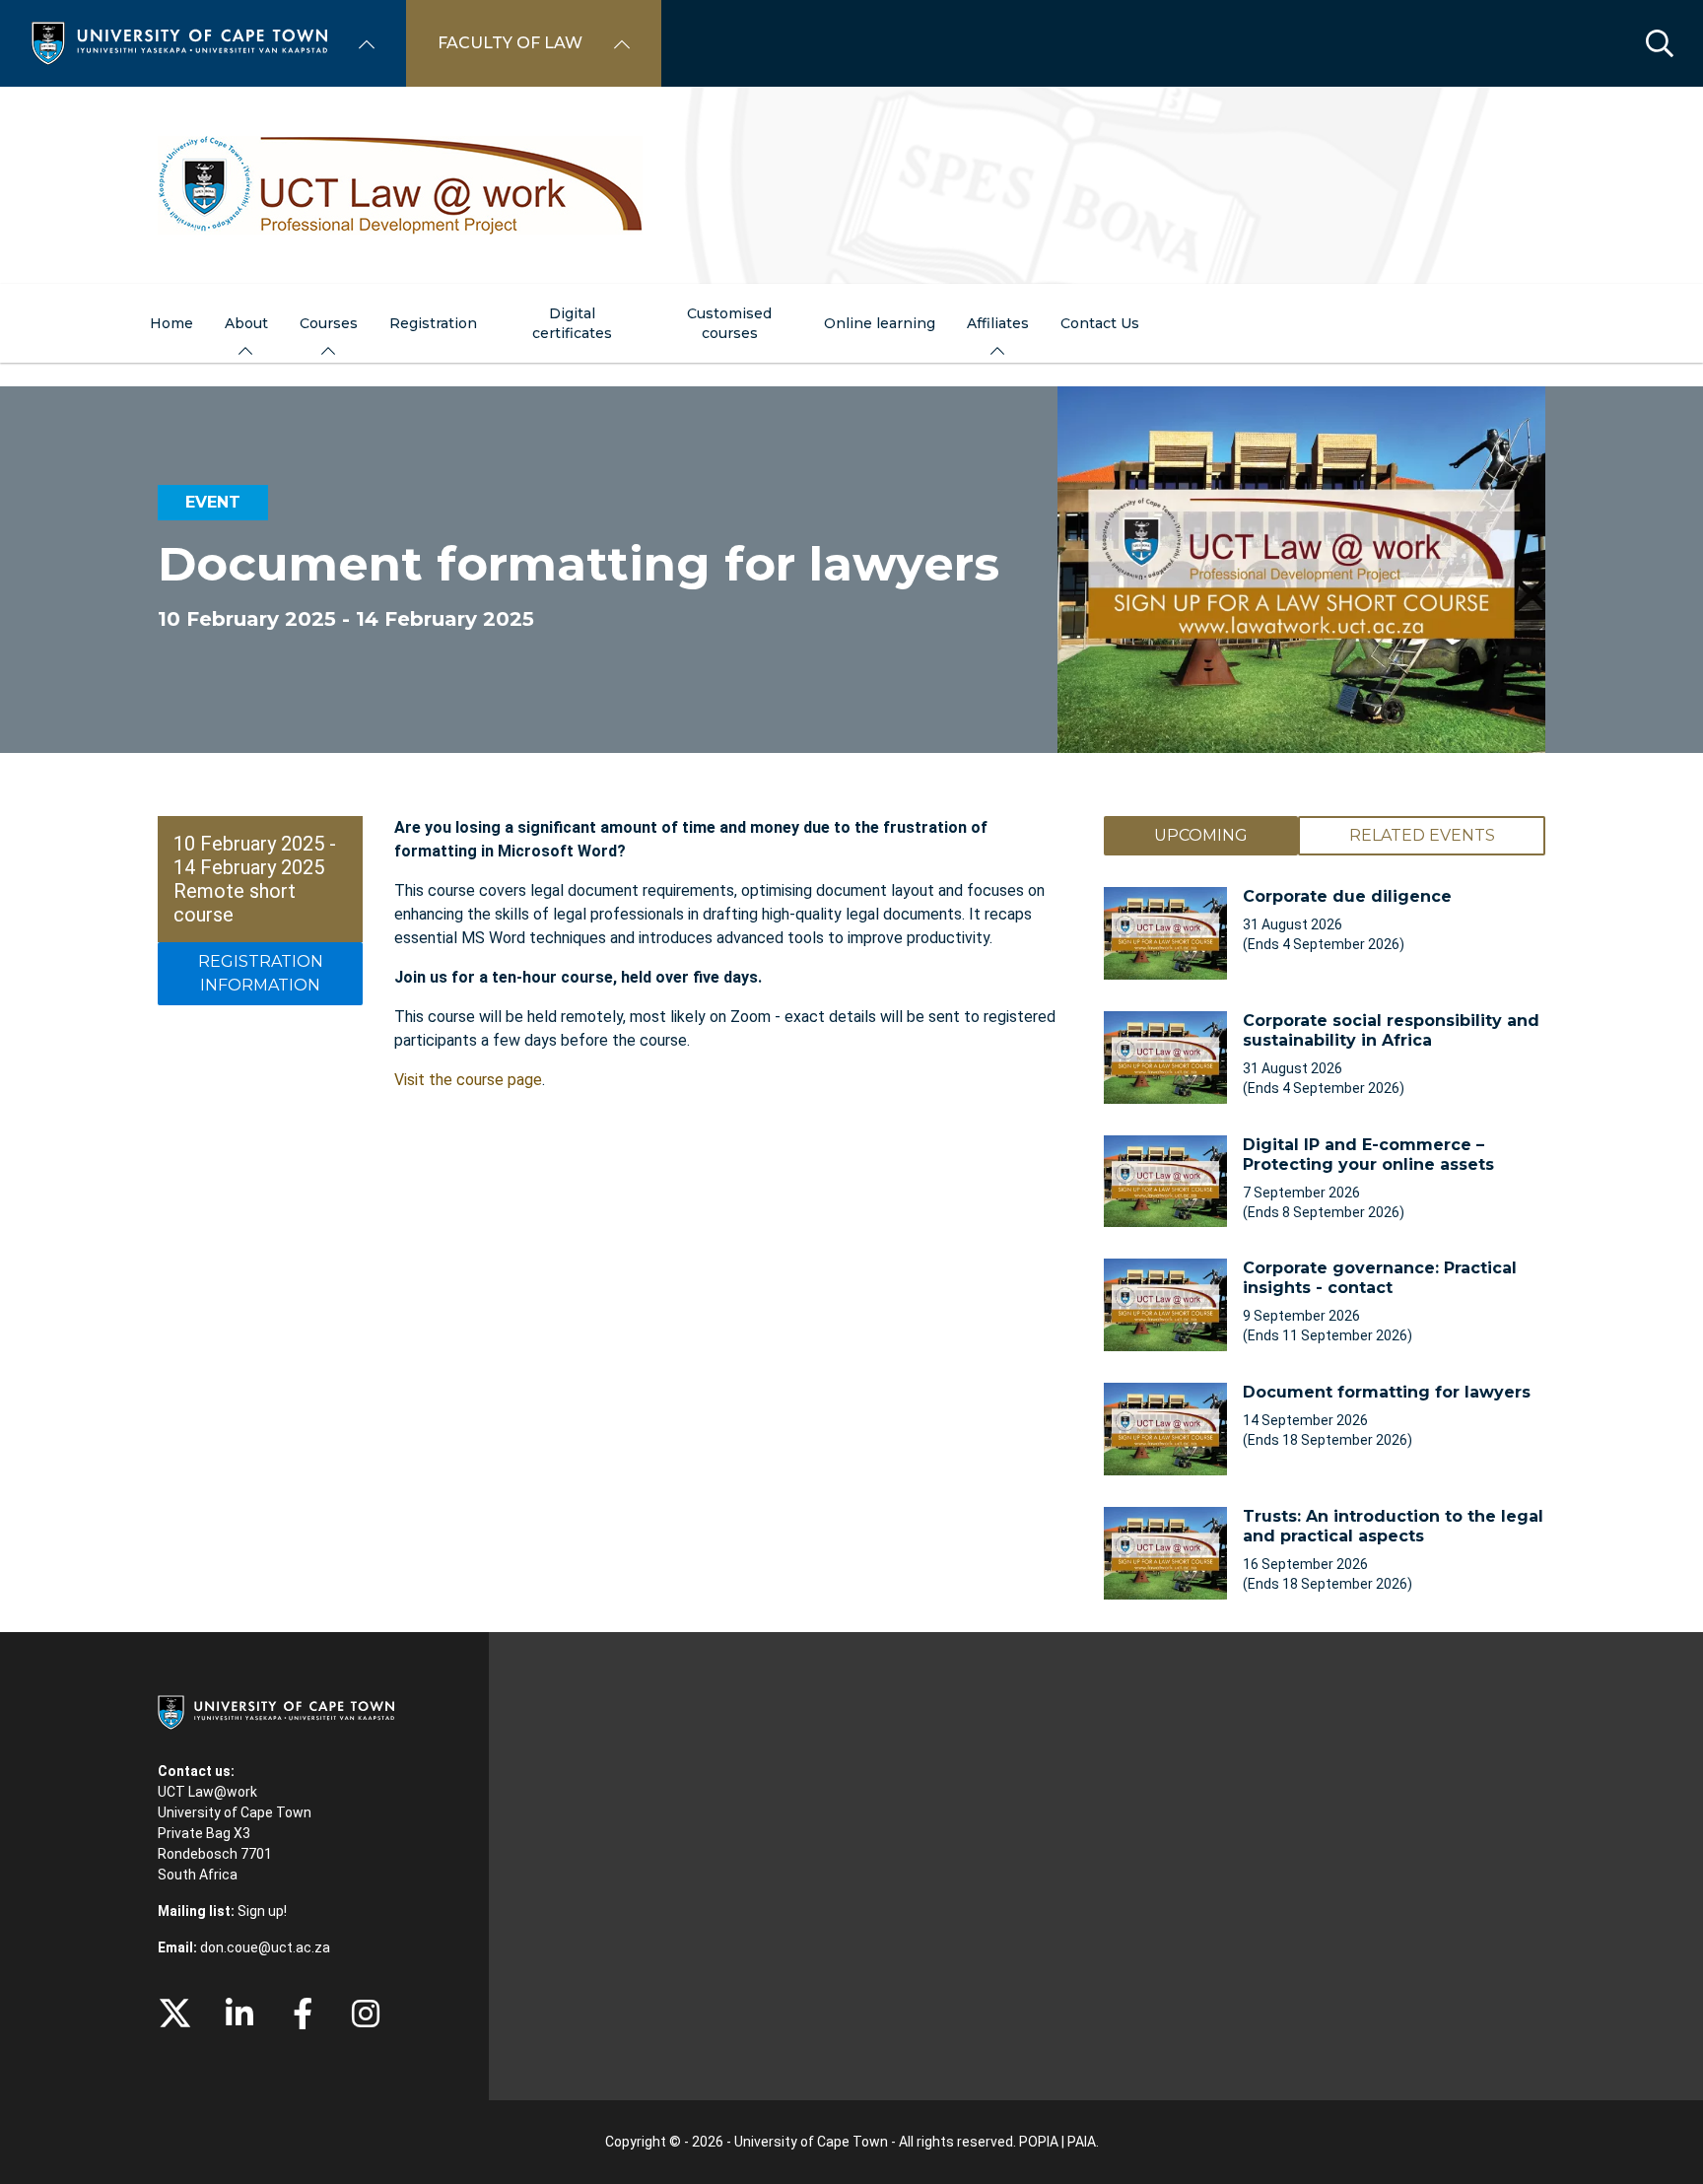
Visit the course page (468, 1080)
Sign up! (262, 1911)
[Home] (179, 42)
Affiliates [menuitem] (998, 323)
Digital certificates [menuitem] (572, 323)
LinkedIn (239, 2013)
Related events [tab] (1422, 835)
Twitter (175, 2013)
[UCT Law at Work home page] (851, 185)
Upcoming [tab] (1201, 835)
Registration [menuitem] (433, 323)
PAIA (1082, 2142)
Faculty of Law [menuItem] (510, 43)
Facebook (303, 2013)
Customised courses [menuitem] (729, 323)
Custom (366, 2013)
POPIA (1039, 2142)
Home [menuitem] (171, 323)
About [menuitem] (246, 323)
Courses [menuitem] (329, 323)
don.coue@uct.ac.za (265, 1947)
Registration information (261, 973)
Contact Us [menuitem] (1100, 323)
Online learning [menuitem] (880, 323)
